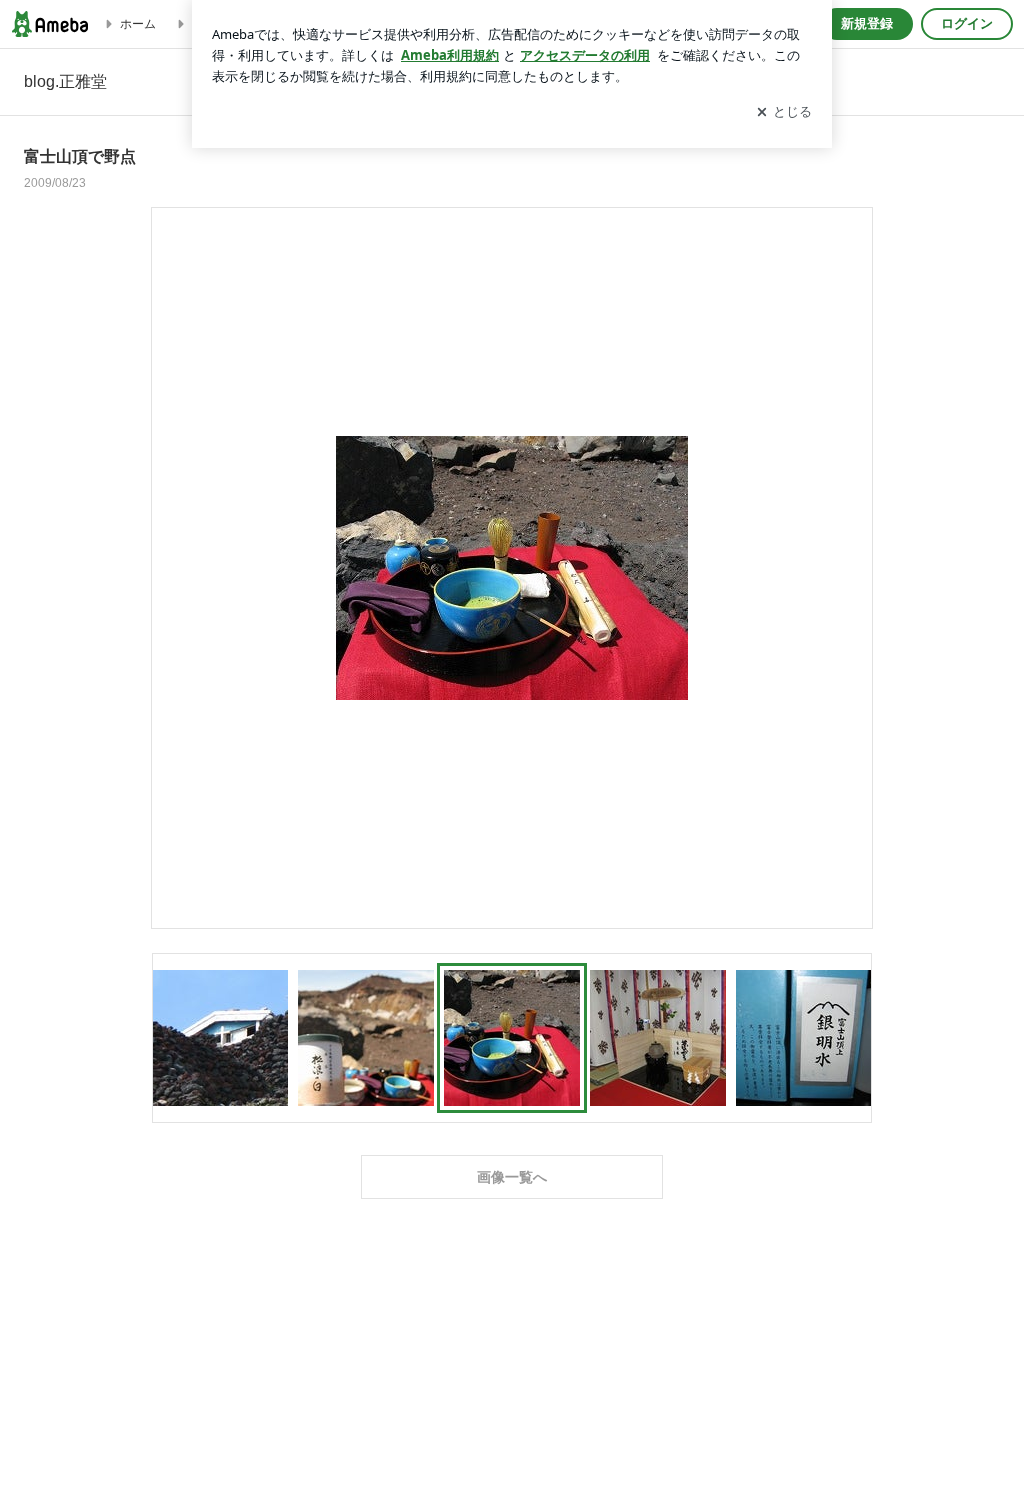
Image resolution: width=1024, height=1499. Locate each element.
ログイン (967, 23)
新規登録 (867, 23)
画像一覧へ (512, 1177)
